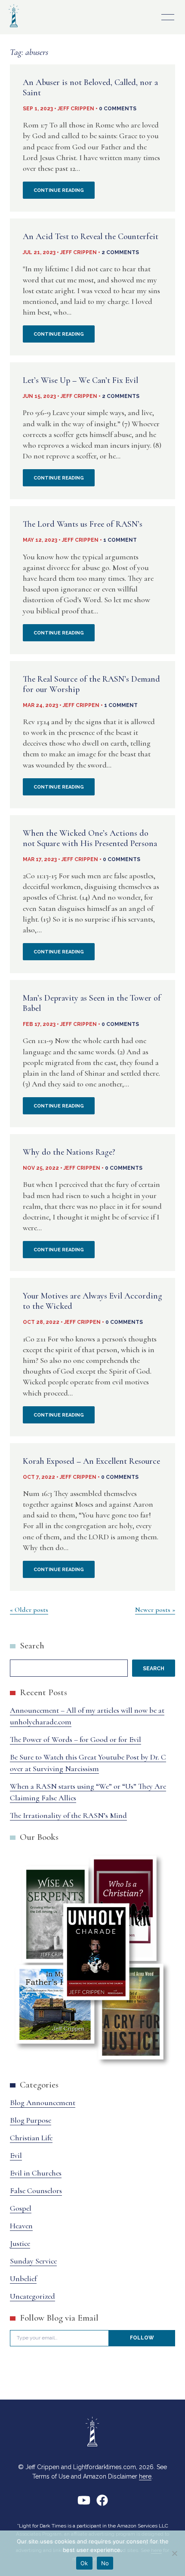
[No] (174, 2553)
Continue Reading (64, 193)
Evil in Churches (36, 2173)
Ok (84, 2563)
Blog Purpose (31, 2120)
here (145, 2476)
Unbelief (23, 2279)
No (105, 2563)
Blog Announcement (43, 2103)
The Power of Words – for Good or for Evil (76, 1739)
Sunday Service (33, 2261)
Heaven (21, 2226)
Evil (16, 2155)
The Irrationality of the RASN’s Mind (68, 1815)
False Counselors (36, 2191)
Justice (20, 2243)
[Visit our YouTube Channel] (84, 2504)
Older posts (31, 1610)
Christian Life (31, 2138)
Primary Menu (168, 17)
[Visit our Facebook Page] (102, 2504)
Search (32, 1646)
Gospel (21, 2208)
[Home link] (14, 28)
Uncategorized (32, 2296)
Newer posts (153, 1610)
